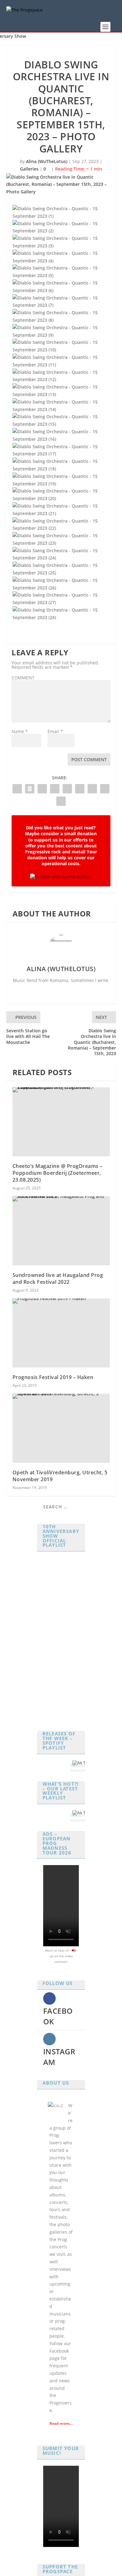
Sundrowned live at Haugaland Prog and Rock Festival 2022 (58, 1278)
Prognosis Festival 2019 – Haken (53, 1377)
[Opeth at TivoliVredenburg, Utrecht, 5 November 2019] (61, 1428)
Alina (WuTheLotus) (47, 161)
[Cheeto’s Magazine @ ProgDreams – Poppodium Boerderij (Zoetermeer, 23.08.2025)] (61, 1122)
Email (55, 731)
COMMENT (23, 678)
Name (20, 731)
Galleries (29, 169)
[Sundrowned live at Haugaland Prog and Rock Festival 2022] (61, 1231)
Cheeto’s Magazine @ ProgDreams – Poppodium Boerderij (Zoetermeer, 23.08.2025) (58, 1173)
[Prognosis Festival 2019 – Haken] (61, 1333)
